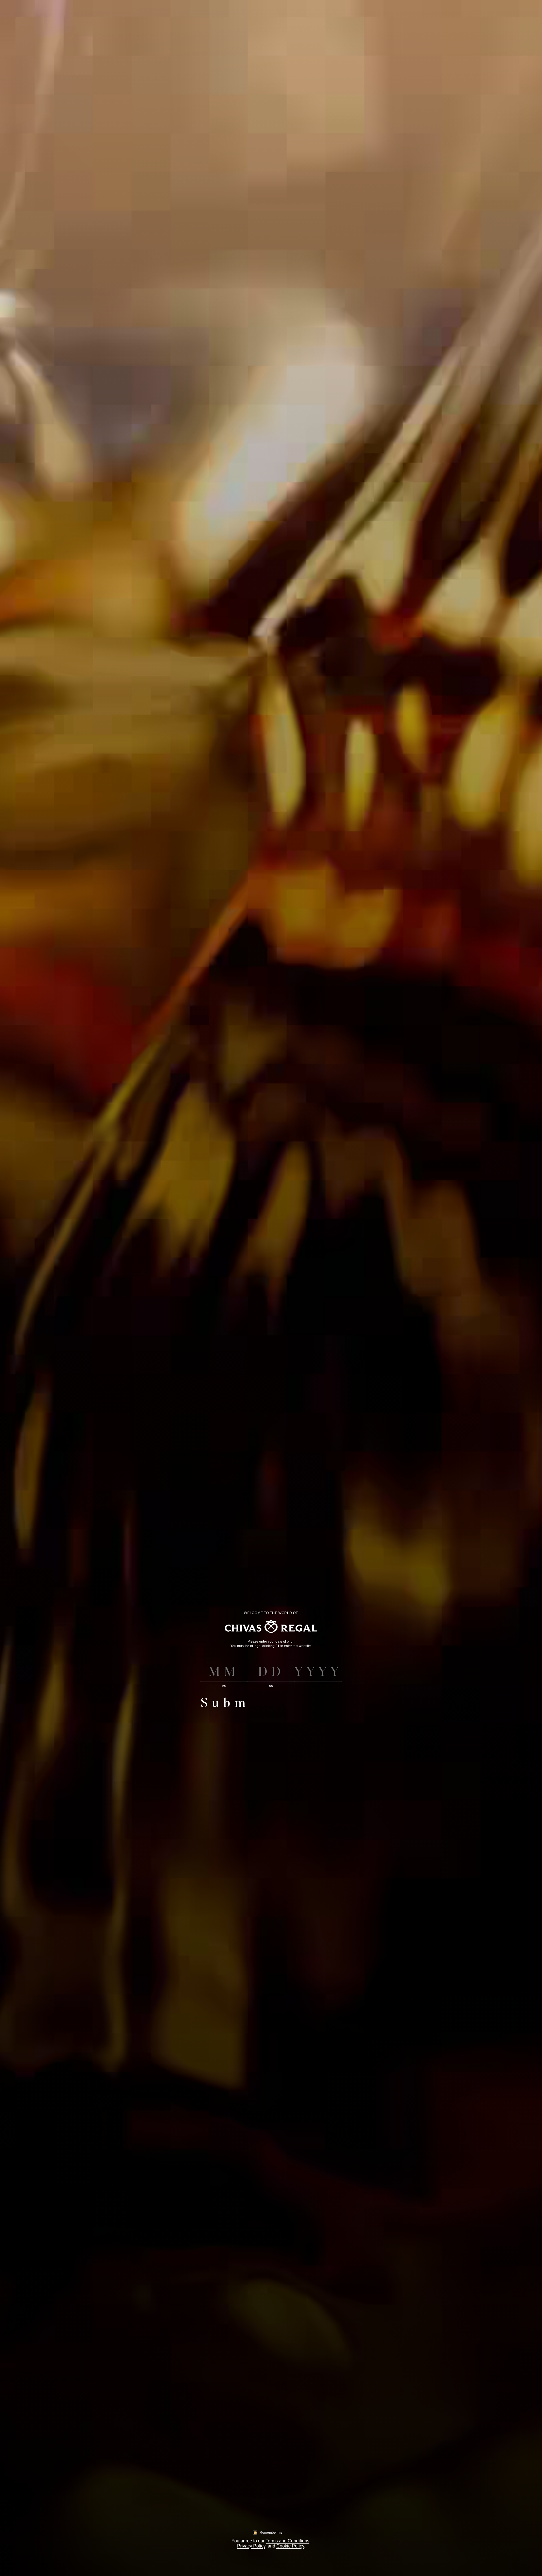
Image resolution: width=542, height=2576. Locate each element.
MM (224, 1686)
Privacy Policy (251, 2546)
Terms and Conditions (288, 2541)
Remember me (271, 2533)
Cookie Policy (290, 2546)
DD (271, 1686)
